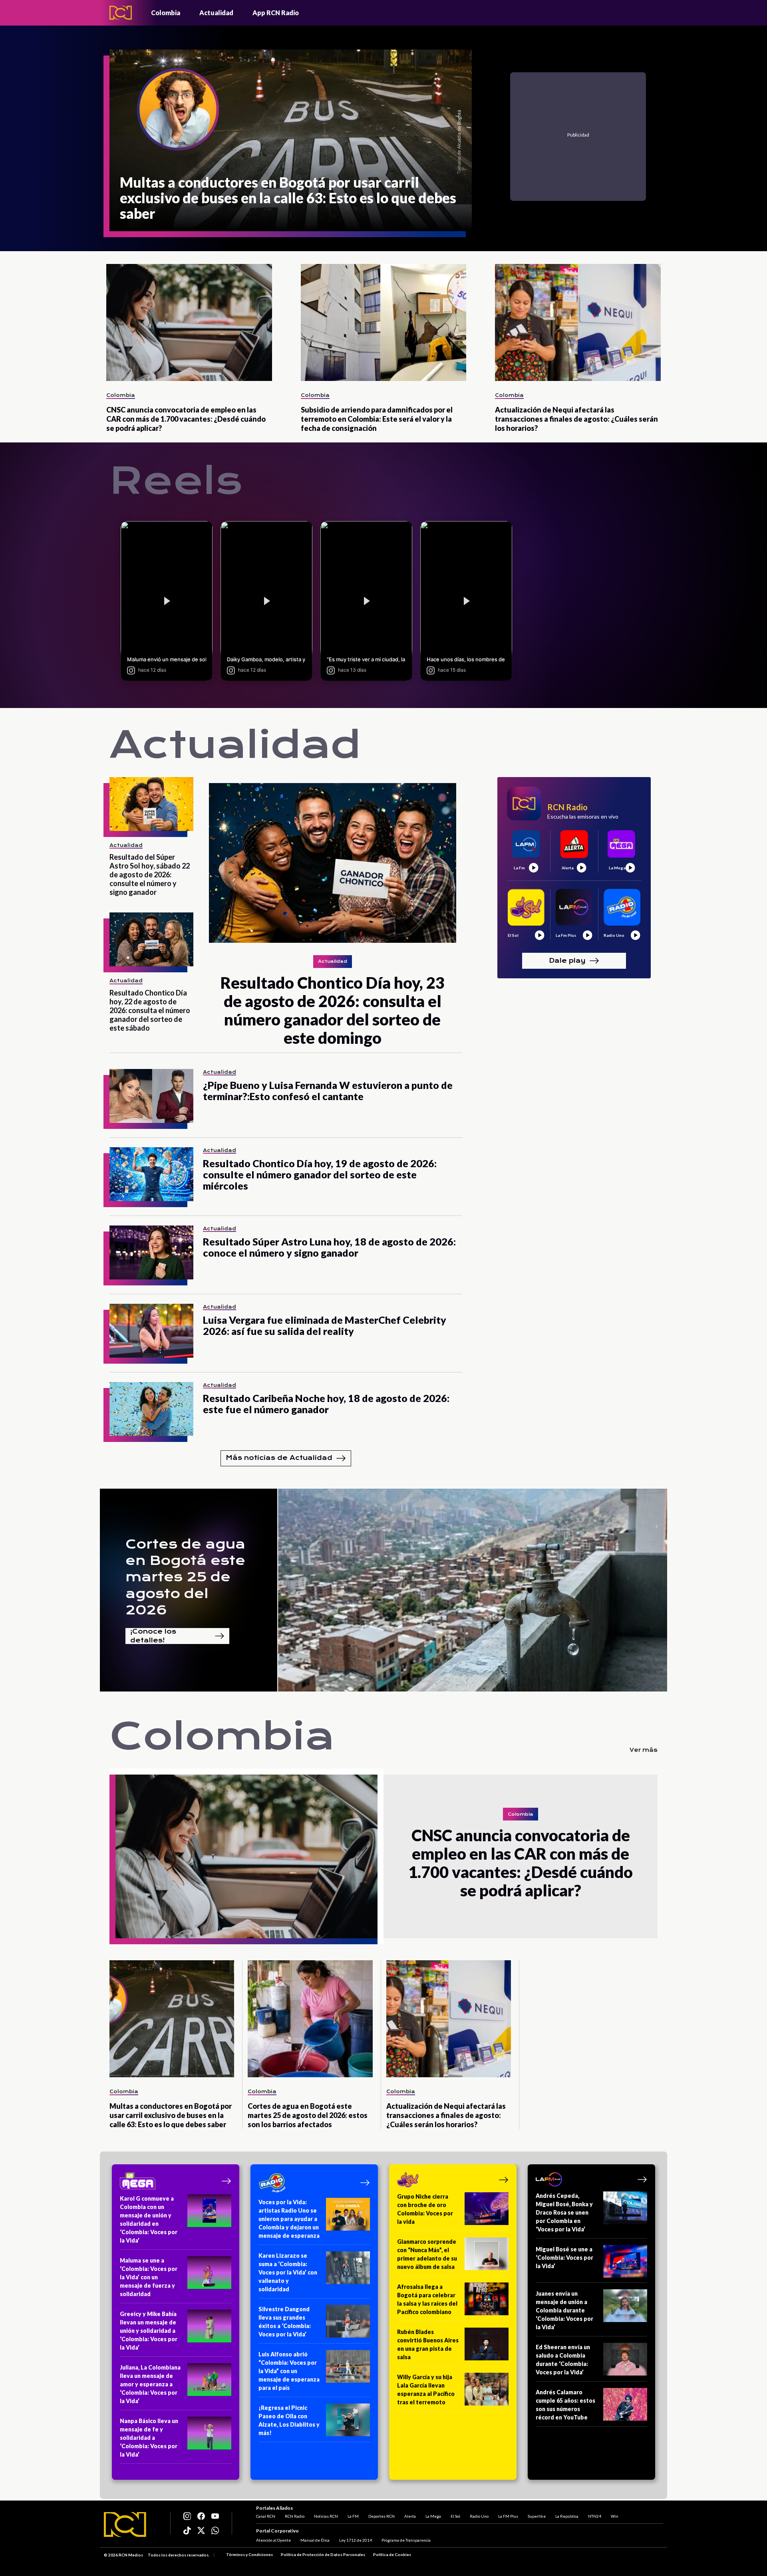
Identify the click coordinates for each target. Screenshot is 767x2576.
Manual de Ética (315, 2540)
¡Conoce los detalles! (153, 1636)
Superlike (537, 2516)
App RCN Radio (276, 13)
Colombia (166, 13)
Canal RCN (266, 2516)
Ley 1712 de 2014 (356, 2540)
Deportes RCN (382, 2516)
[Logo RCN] (125, 2524)
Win (615, 2516)
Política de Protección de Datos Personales (323, 2554)
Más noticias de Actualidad (279, 1458)
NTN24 (595, 2516)
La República (567, 2516)
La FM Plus (508, 2516)
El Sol (455, 2516)
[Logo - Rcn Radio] (121, 13)
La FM (353, 2516)
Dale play (567, 960)
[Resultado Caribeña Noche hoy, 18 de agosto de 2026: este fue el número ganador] (151, 1409)
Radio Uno (479, 2516)
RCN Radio (295, 2516)
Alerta (410, 2516)
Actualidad (216, 13)
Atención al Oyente (273, 2540)
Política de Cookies (392, 2554)
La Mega (433, 2516)
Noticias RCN (326, 2516)
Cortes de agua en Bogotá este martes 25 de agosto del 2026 (185, 1577)
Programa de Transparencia (406, 2540)
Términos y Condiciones (249, 2554)
